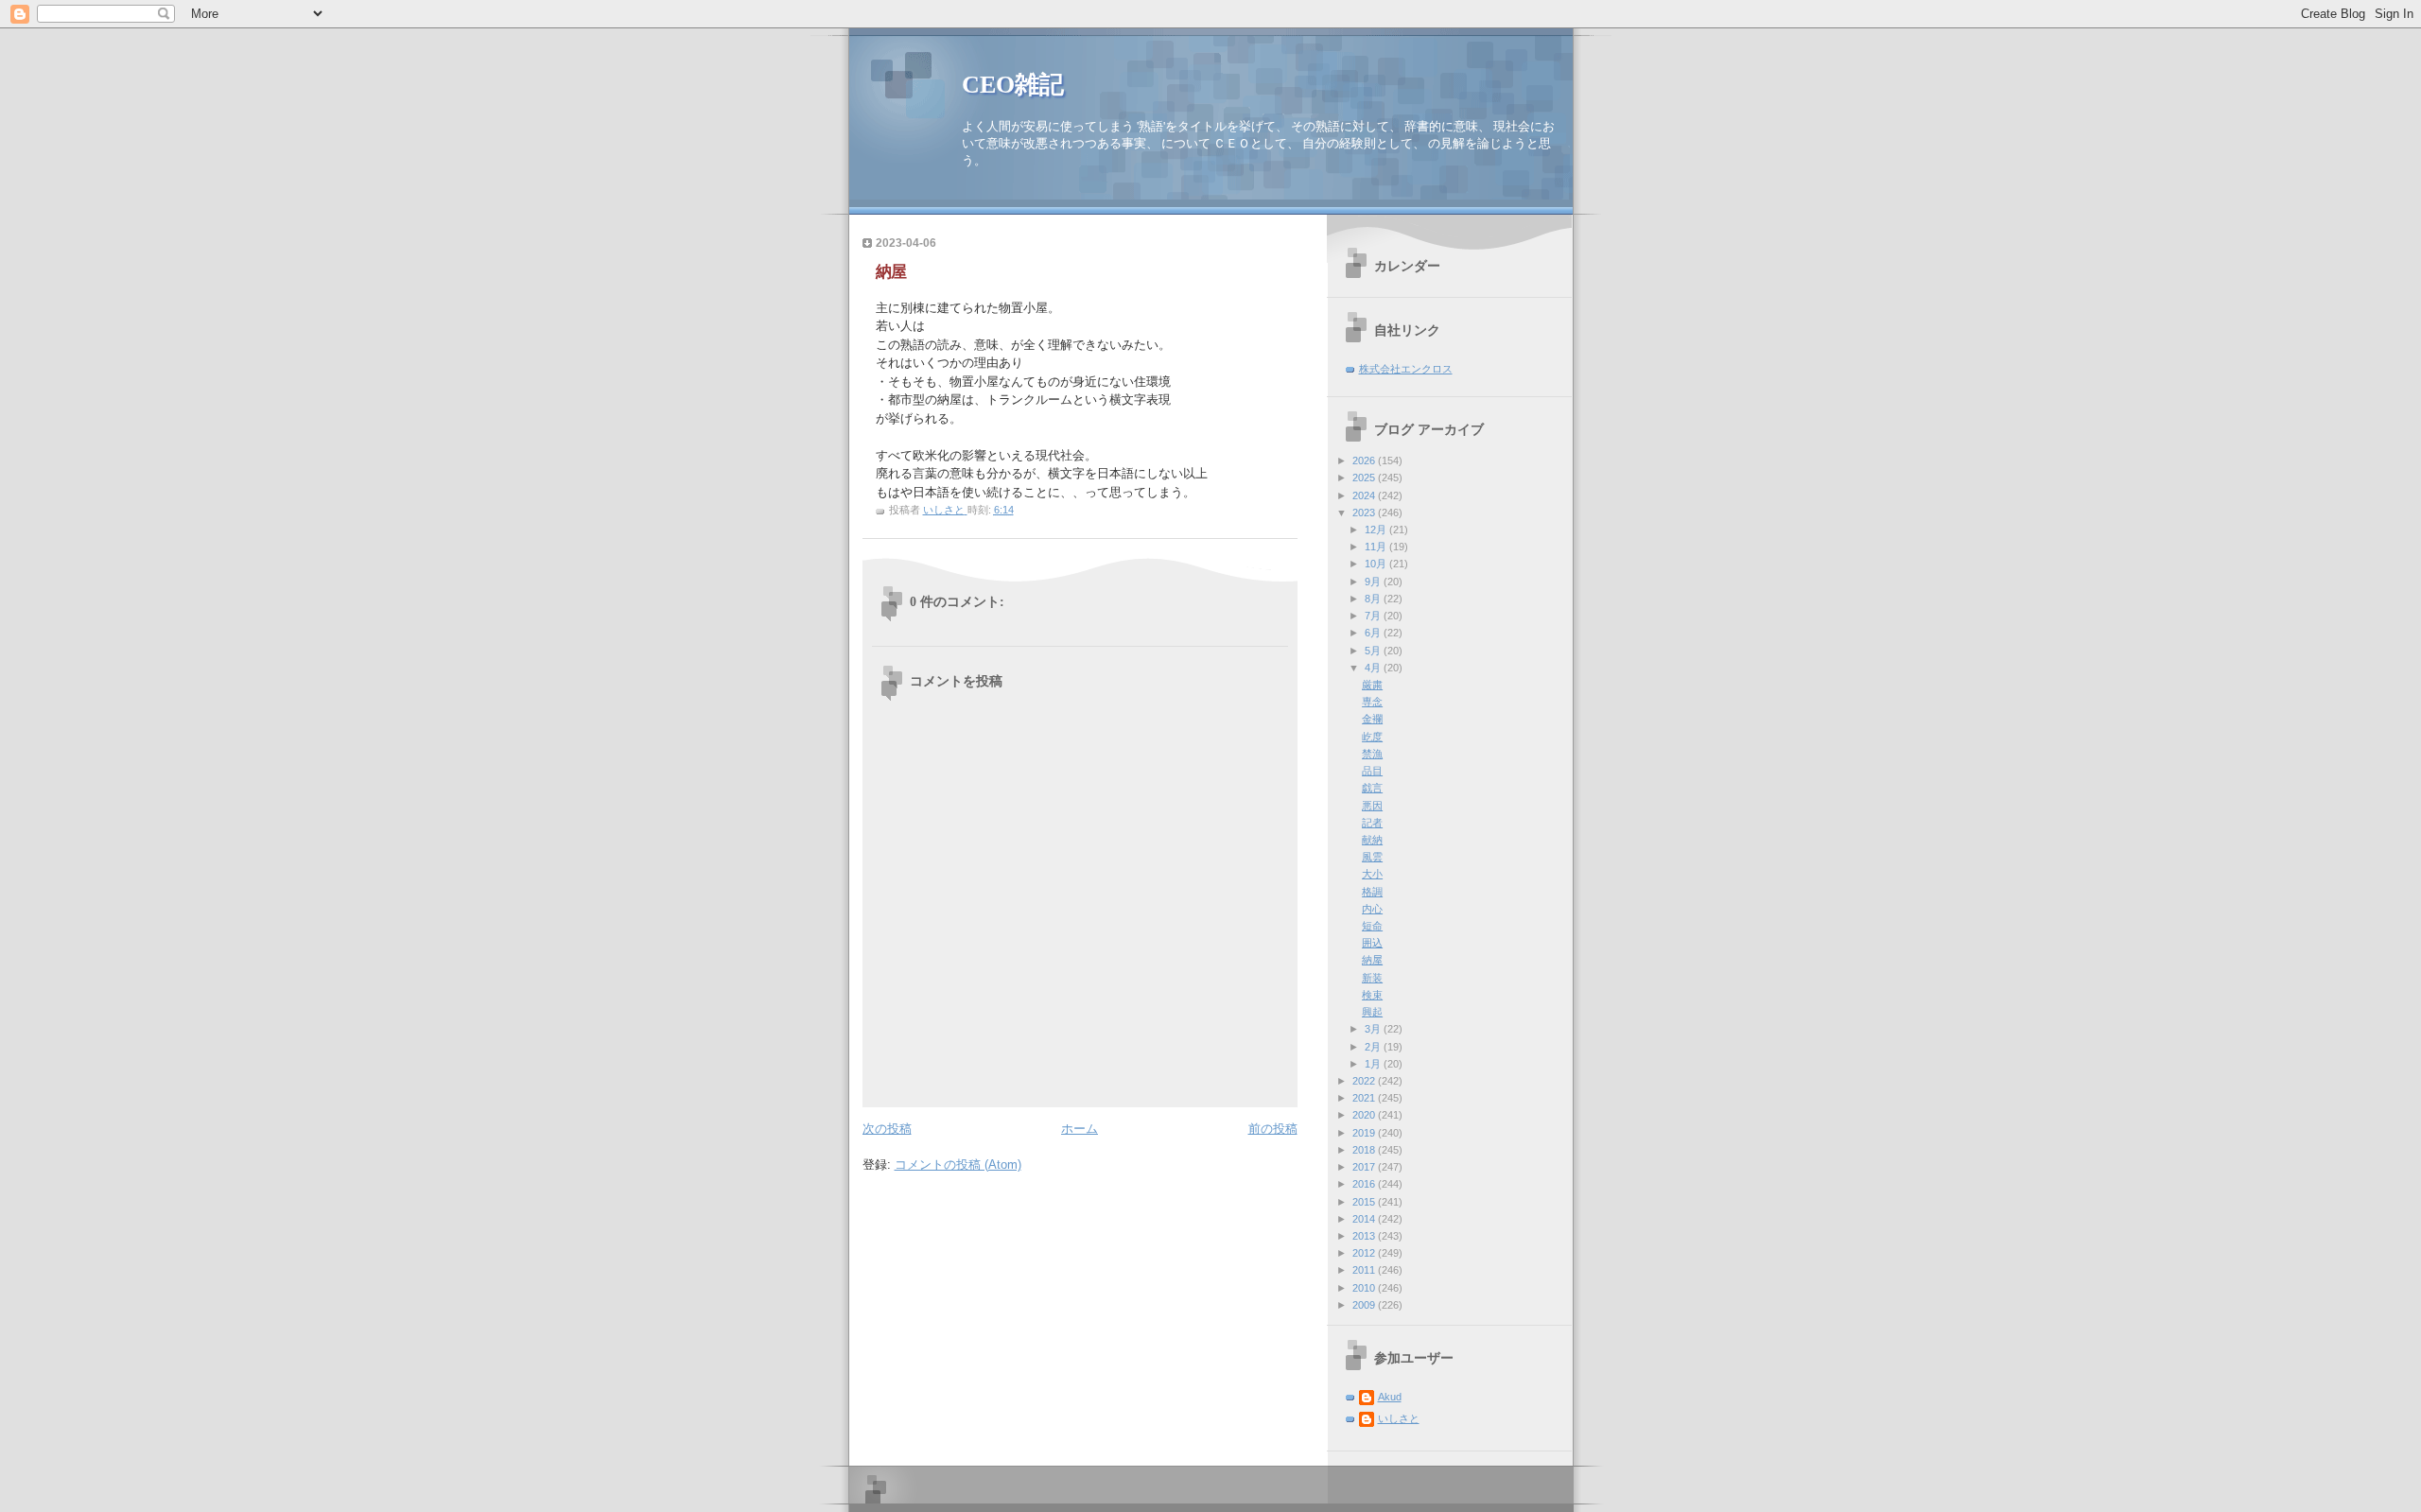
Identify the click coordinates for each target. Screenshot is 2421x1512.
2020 (1365, 1115)
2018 (1365, 1150)
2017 (1365, 1167)
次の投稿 (887, 1129)
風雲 (1372, 857)
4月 (1374, 668)
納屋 (1372, 960)
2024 (1365, 495)
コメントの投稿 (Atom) (958, 1164)
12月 (1377, 530)
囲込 (1372, 943)
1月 (1374, 1064)
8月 (1374, 599)
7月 (1374, 616)
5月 (1374, 651)
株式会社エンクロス (1406, 369)
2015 (1365, 1202)
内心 (1372, 909)
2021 (1365, 1098)
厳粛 (1372, 685)
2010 (1365, 1288)
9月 (1374, 582)
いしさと (1399, 1418)
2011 (1365, 1270)
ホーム (1080, 1129)
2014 (1365, 1219)
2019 (1365, 1133)
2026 (1365, 461)
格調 (1372, 892)
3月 (1374, 1029)
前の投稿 (1273, 1129)
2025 (1365, 478)
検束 (1372, 995)
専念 (1372, 702)
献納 (1372, 840)
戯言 (1372, 788)
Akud (1390, 1397)
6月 (1374, 633)
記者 (1372, 823)
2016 (1365, 1184)
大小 (1372, 874)
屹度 (1372, 737)
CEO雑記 (1013, 85)
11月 (1377, 547)
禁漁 (1372, 754)
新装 (1372, 978)
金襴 (1372, 719)
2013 (1365, 1236)
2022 (1365, 1081)
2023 (1365, 513)
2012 (1365, 1253)
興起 (1372, 1012)
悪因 (1372, 806)
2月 (1374, 1047)
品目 (1372, 771)
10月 (1377, 564)
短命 (1372, 926)
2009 (1365, 1305)
